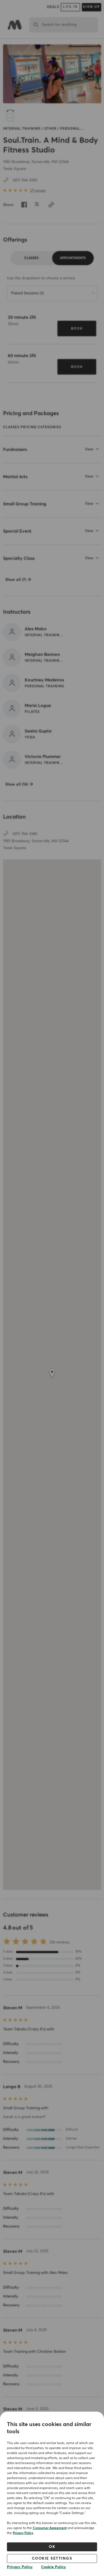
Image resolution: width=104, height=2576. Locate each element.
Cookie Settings (52, 2559)
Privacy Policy (23, 2533)
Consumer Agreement (50, 2528)
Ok (52, 2547)
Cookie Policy (54, 2567)
